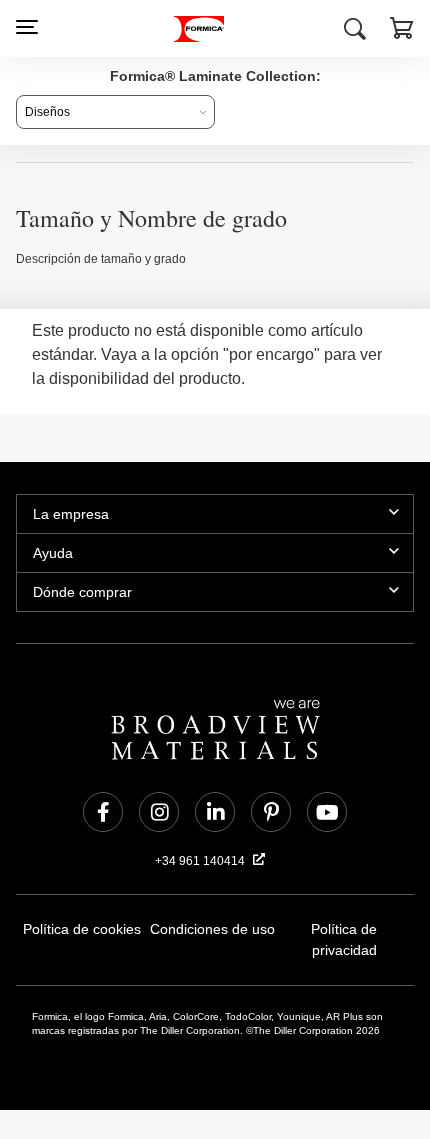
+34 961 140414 (202, 861)
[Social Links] (103, 812)
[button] (402, 31)
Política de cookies (81, 929)
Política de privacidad (344, 929)
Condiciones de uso (213, 929)
